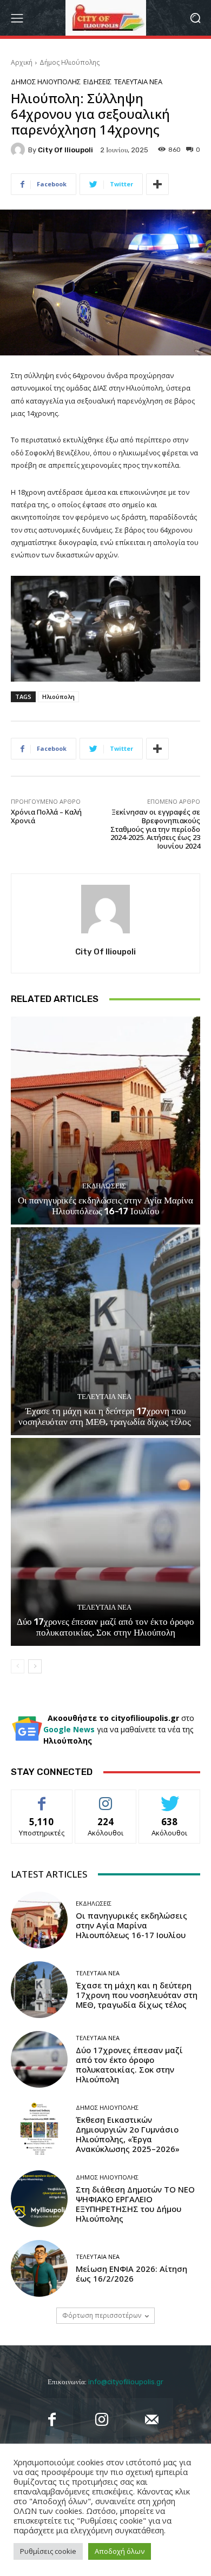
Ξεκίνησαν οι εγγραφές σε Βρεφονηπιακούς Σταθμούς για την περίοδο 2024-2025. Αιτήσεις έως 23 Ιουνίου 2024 (155, 829)
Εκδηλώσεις (104, 1186)
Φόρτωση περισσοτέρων (102, 2315)
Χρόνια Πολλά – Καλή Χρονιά (46, 816)
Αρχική (22, 62)
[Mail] (151, 2419)
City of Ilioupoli (65, 150)
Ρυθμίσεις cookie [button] (48, 2551)
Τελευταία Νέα (138, 82)
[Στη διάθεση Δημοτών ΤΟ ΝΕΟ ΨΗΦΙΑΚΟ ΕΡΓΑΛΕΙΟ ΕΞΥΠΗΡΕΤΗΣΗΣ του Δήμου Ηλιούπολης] (39, 2199)
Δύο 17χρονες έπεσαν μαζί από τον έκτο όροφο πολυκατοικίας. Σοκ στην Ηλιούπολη (105, 1627)
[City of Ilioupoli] (19, 150)
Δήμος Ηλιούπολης (70, 62)
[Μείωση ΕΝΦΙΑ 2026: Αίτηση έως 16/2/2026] (39, 2268)
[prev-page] (18, 1666)
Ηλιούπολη (58, 697)
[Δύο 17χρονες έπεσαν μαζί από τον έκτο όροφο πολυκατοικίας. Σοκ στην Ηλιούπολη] (105, 1542)
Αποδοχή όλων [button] (120, 2551)
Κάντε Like (42, 1798)
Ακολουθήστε (106, 1798)
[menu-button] (17, 18)
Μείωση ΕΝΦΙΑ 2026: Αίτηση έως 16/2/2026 (131, 2274)
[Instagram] (102, 2419)
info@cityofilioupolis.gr (126, 2382)
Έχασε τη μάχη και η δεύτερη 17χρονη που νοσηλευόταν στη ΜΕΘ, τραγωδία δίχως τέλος (106, 1416)
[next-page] (35, 1666)
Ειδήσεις (97, 82)
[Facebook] (51, 2419)
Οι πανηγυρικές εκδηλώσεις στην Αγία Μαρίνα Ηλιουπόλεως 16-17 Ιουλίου (105, 1206)
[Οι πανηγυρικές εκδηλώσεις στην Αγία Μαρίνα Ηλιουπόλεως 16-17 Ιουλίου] (105, 1121)
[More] (157, 184)
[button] (195, 18)
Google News (70, 1729)
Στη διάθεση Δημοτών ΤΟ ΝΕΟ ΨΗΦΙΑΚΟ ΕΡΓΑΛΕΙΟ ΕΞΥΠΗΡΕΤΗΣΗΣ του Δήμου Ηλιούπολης (135, 2204)
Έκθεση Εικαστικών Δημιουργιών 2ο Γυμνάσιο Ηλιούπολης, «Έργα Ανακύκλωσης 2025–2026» (128, 2134)
